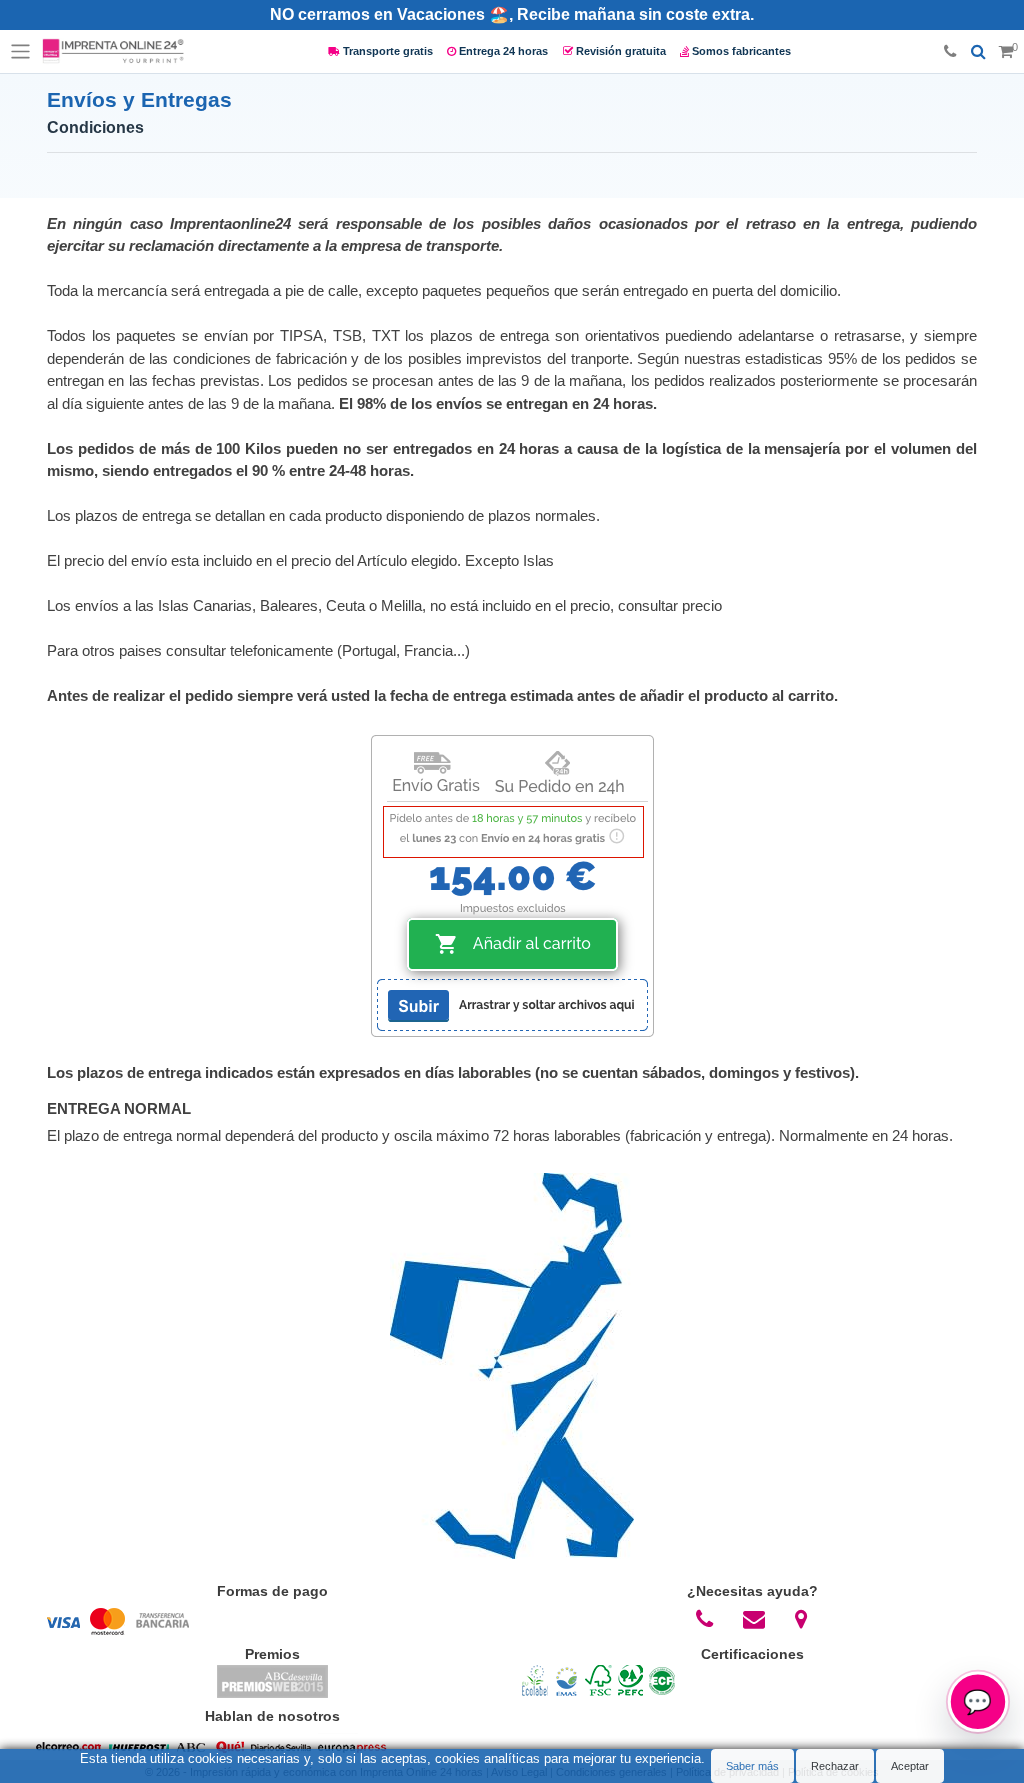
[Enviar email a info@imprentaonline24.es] (754, 1619)
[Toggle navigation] (21, 52)
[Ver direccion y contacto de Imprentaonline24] (802, 1619)
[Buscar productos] (978, 52)
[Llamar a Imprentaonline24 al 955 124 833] (705, 1619)
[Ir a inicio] (113, 52)
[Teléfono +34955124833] (950, 52)
